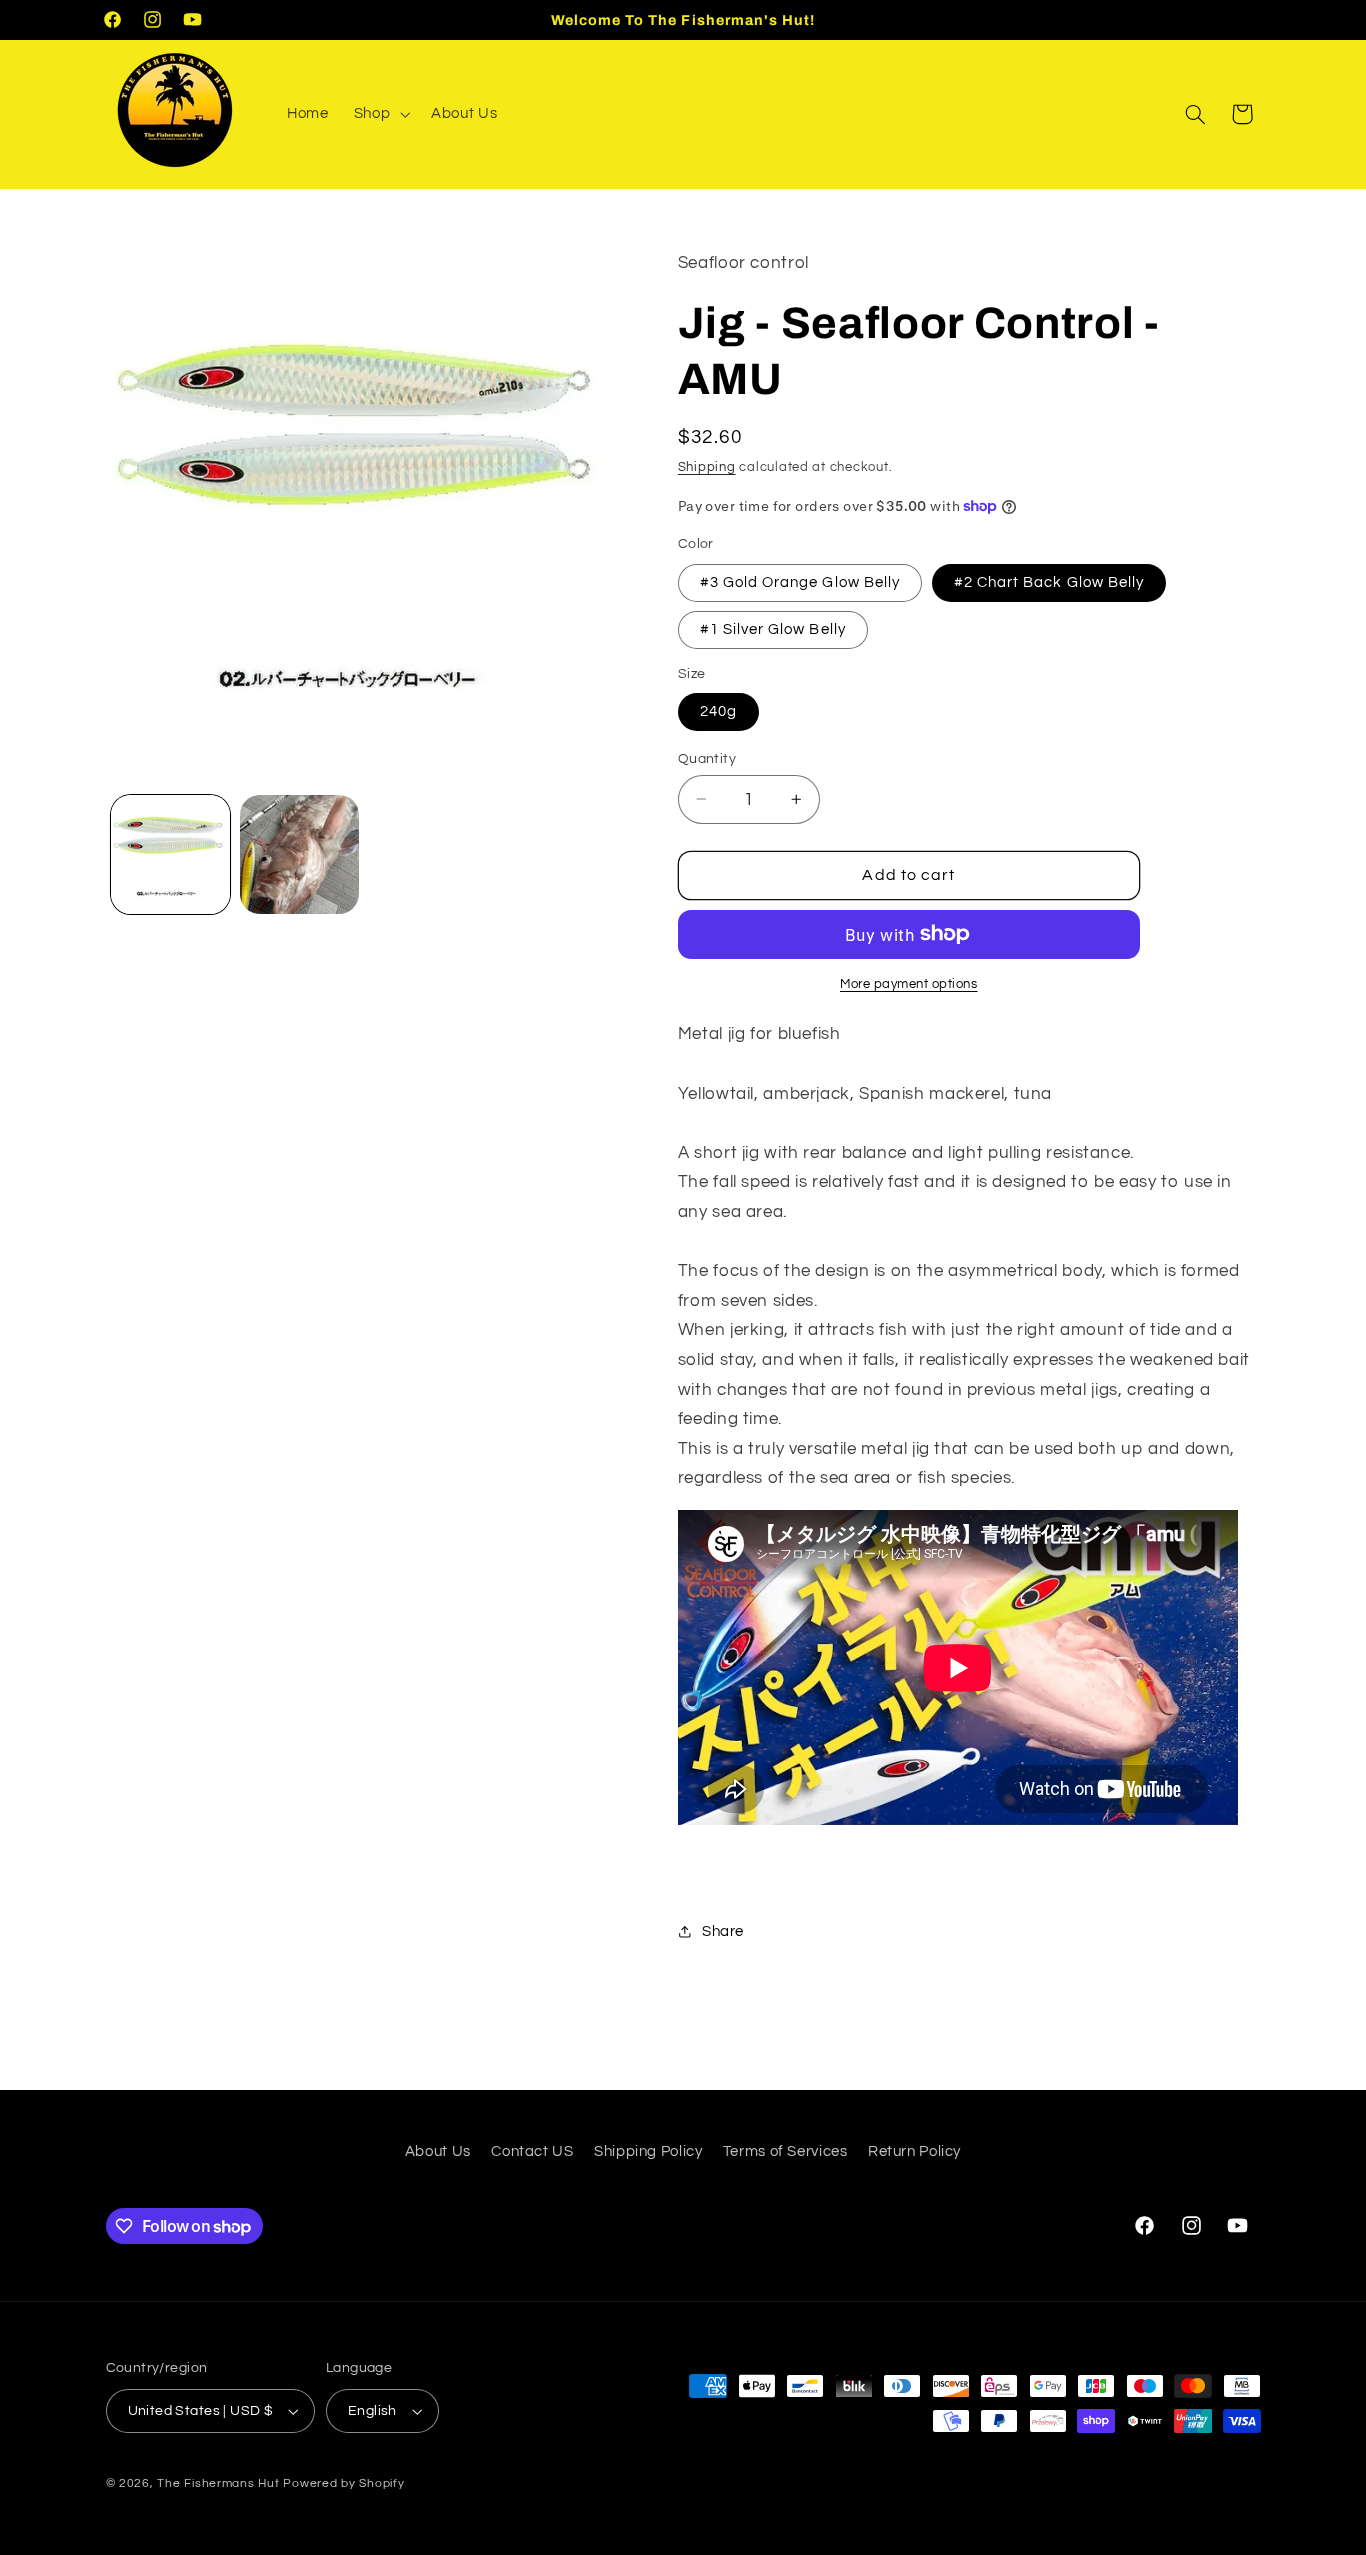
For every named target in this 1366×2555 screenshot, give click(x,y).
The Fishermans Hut (218, 2483)
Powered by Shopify (343, 2483)
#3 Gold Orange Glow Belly (800, 581)
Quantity (707, 758)
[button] (379, 114)
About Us (438, 2151)
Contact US (532, 2151)
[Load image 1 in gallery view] (170, 854)
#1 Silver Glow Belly (773, 628)
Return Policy (914, 2151)
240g (718, 710)
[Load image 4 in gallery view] (299, 854)
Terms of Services (785, 2151)
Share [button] (723, 1930)
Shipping (707, 466)
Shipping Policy (648, 2151)
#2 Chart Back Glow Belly (1049, 581)
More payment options (909, 983)
